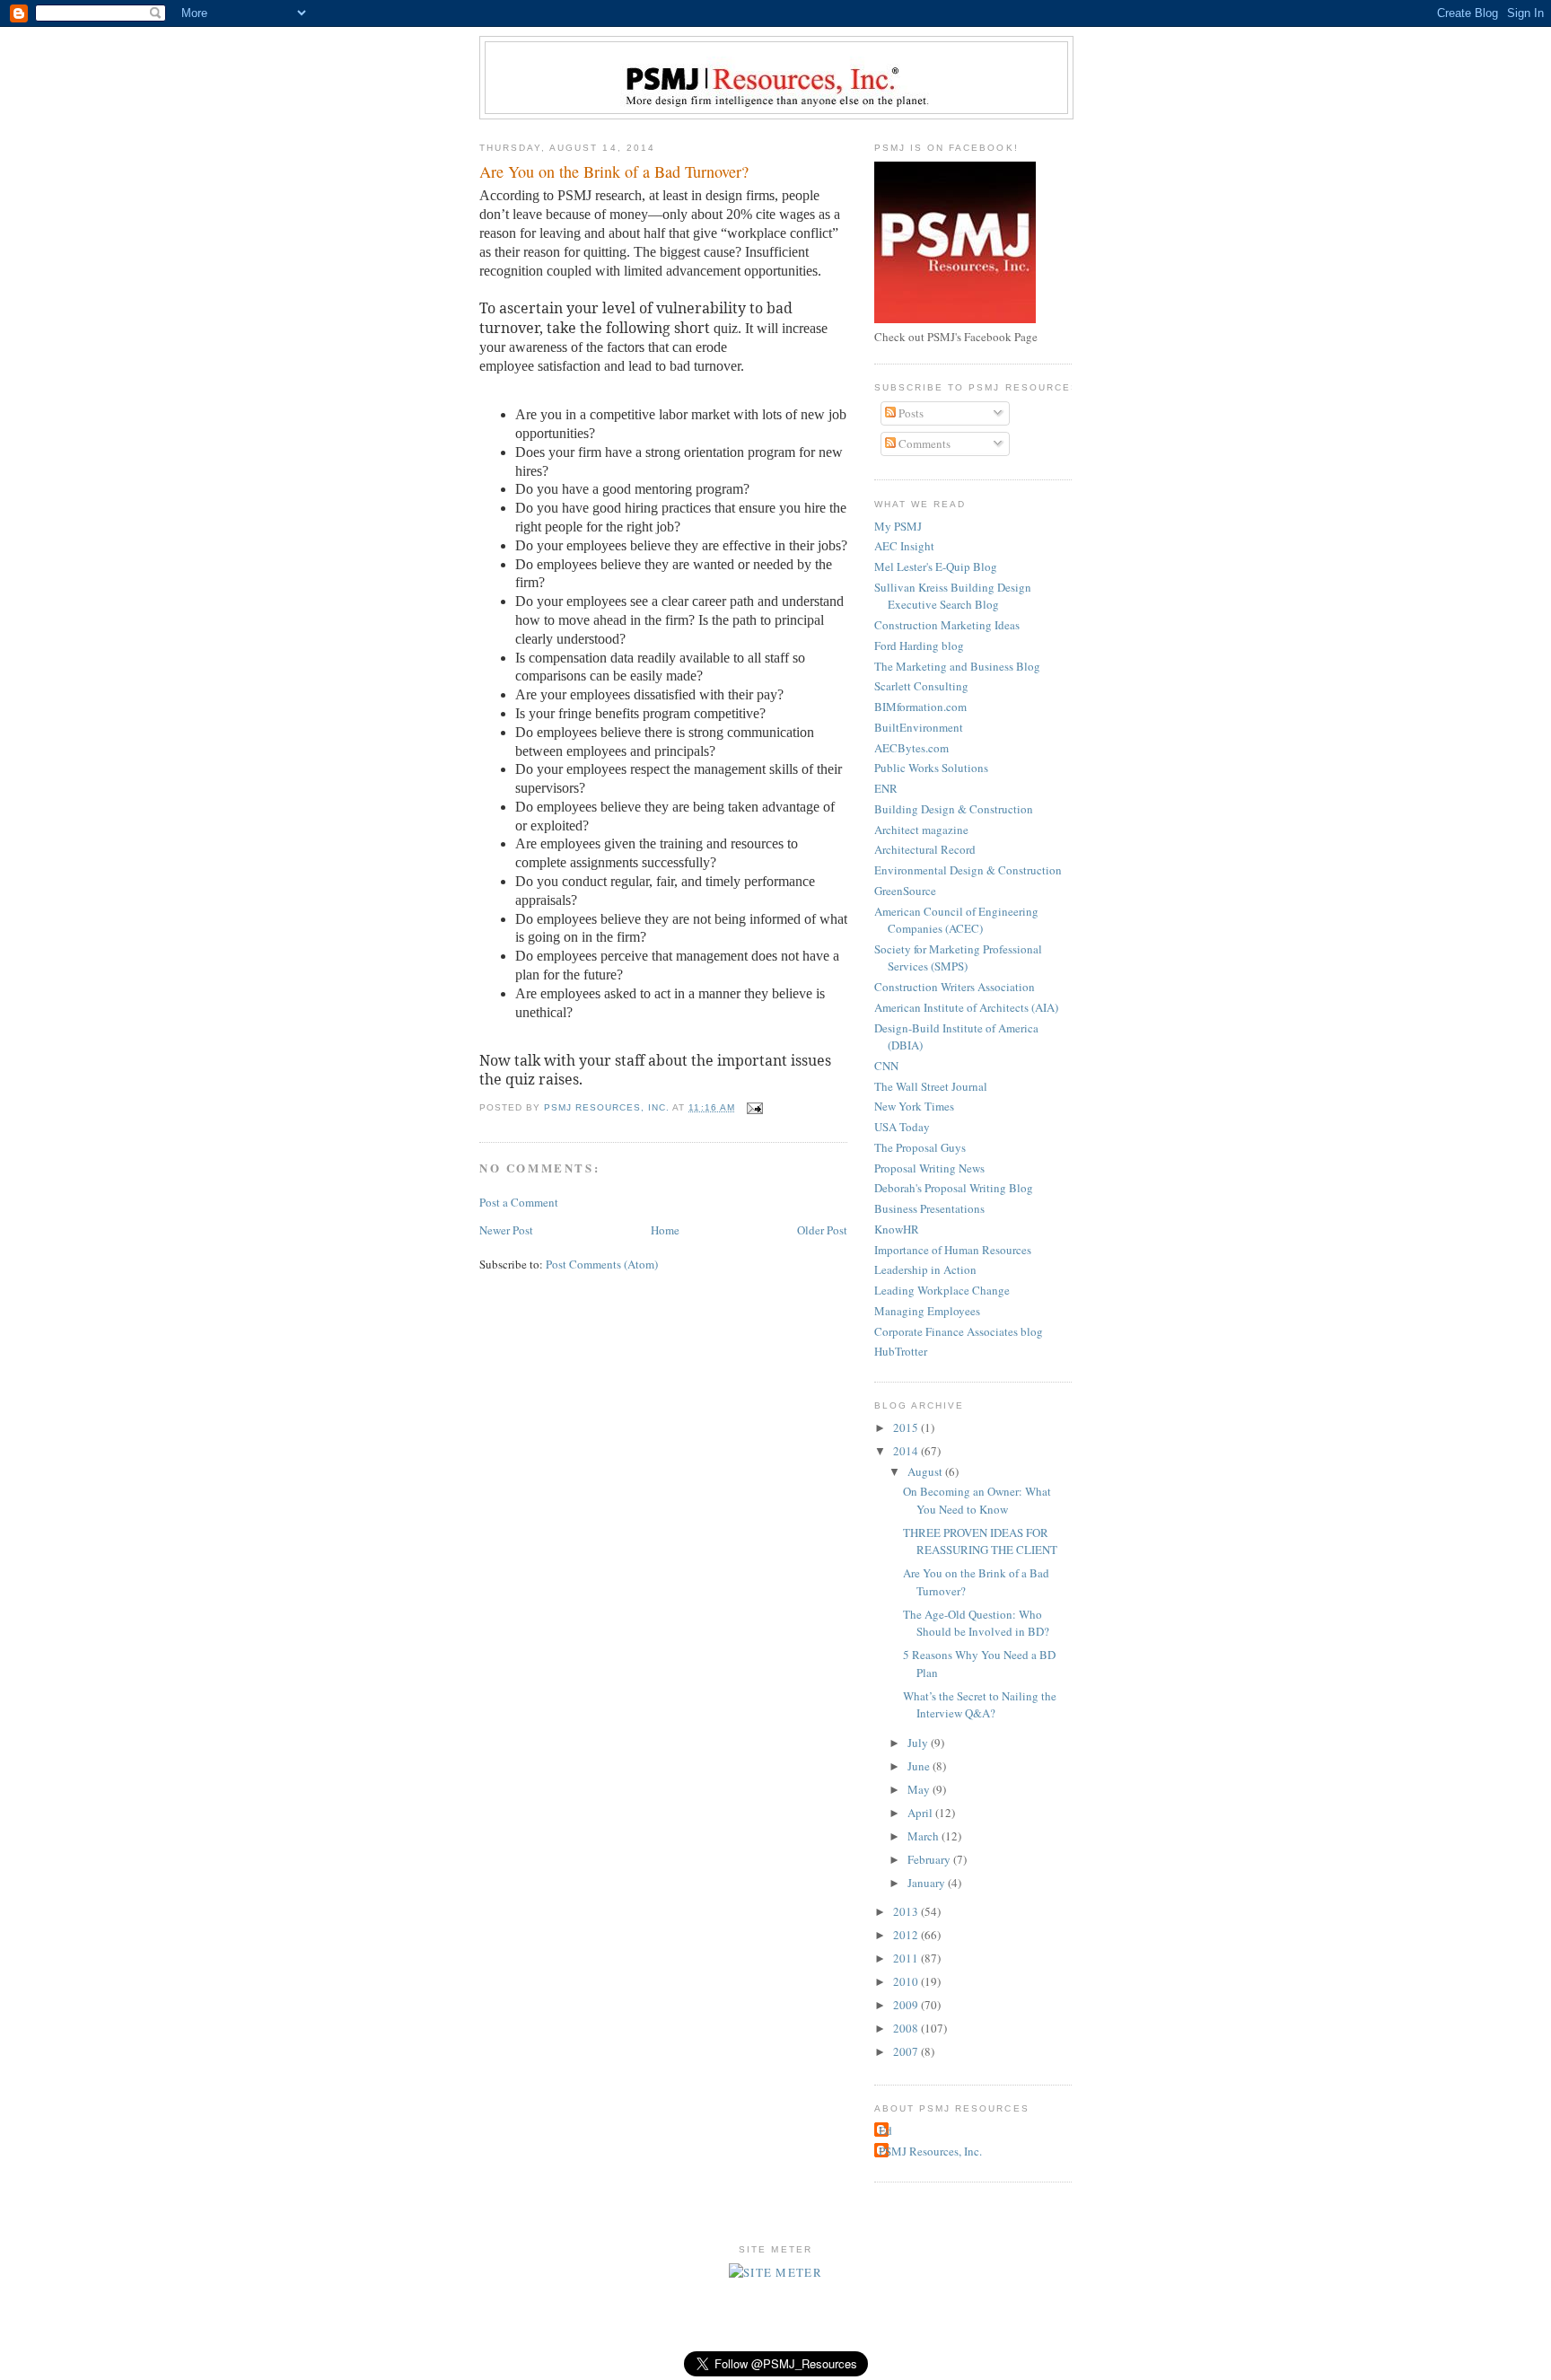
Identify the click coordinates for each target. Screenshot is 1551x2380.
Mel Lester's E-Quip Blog (936, 566)
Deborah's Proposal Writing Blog (954, 1188)
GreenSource (905, 891)
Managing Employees (927, 1311)
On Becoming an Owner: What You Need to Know (977, 1500)
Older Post (822, 1230)
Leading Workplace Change (942, 1290)
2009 (907, 2005)
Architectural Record (925, 849)
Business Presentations (929, 1208)
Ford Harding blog (919, 645)
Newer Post (506, 1230)
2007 (907, 2051)
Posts (910, 413)
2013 (907, 1911)
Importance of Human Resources (953, 1250)
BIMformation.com (920, 707)
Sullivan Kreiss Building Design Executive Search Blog (953, 596)
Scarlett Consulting (921, 686)
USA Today (902, 1127)
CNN (886, 1066)
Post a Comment (519, 1202)
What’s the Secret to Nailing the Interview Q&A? (980, 1705)
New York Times (914, 1106)
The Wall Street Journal (931, 1086)
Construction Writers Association (955, 987)
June (920, 1766)
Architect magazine (921, 830)
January (928, 1883)
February (930, 1859)
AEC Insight (904, 546)
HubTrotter (901, 1351)
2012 (907, 1935)
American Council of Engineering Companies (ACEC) (956, 920)
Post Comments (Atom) (602, 1264)
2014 (907, 1451)
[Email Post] (754, 1107)
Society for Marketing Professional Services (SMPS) (958, 958)
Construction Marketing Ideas (947, 625)
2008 (907, 2028)
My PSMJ (898, 526)
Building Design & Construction (954, 809)
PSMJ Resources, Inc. (930, 2151)
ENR (886, 788)
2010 (907, 1981)
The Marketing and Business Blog (957, 666)
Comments (923, 444)
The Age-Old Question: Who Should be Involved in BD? (976, 1623)
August (926, 1471)
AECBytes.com (911, 748)
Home (665, 1230)
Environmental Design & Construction (968, 870)
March (924, 1836)
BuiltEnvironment (919, 727)
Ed (885, 2130)
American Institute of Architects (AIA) (966, 1007)
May (920, 1789)
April (921, 1813)
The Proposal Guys (920, 1147)
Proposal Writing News (929, 1168)
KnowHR (897, 1229)
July (919, 1743)
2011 (907, 1958)
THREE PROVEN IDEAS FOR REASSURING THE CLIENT (980, 1541)
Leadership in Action (925, 1269)
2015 (907, 1427)
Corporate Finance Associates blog (959, 1331)
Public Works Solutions (931, 768)
